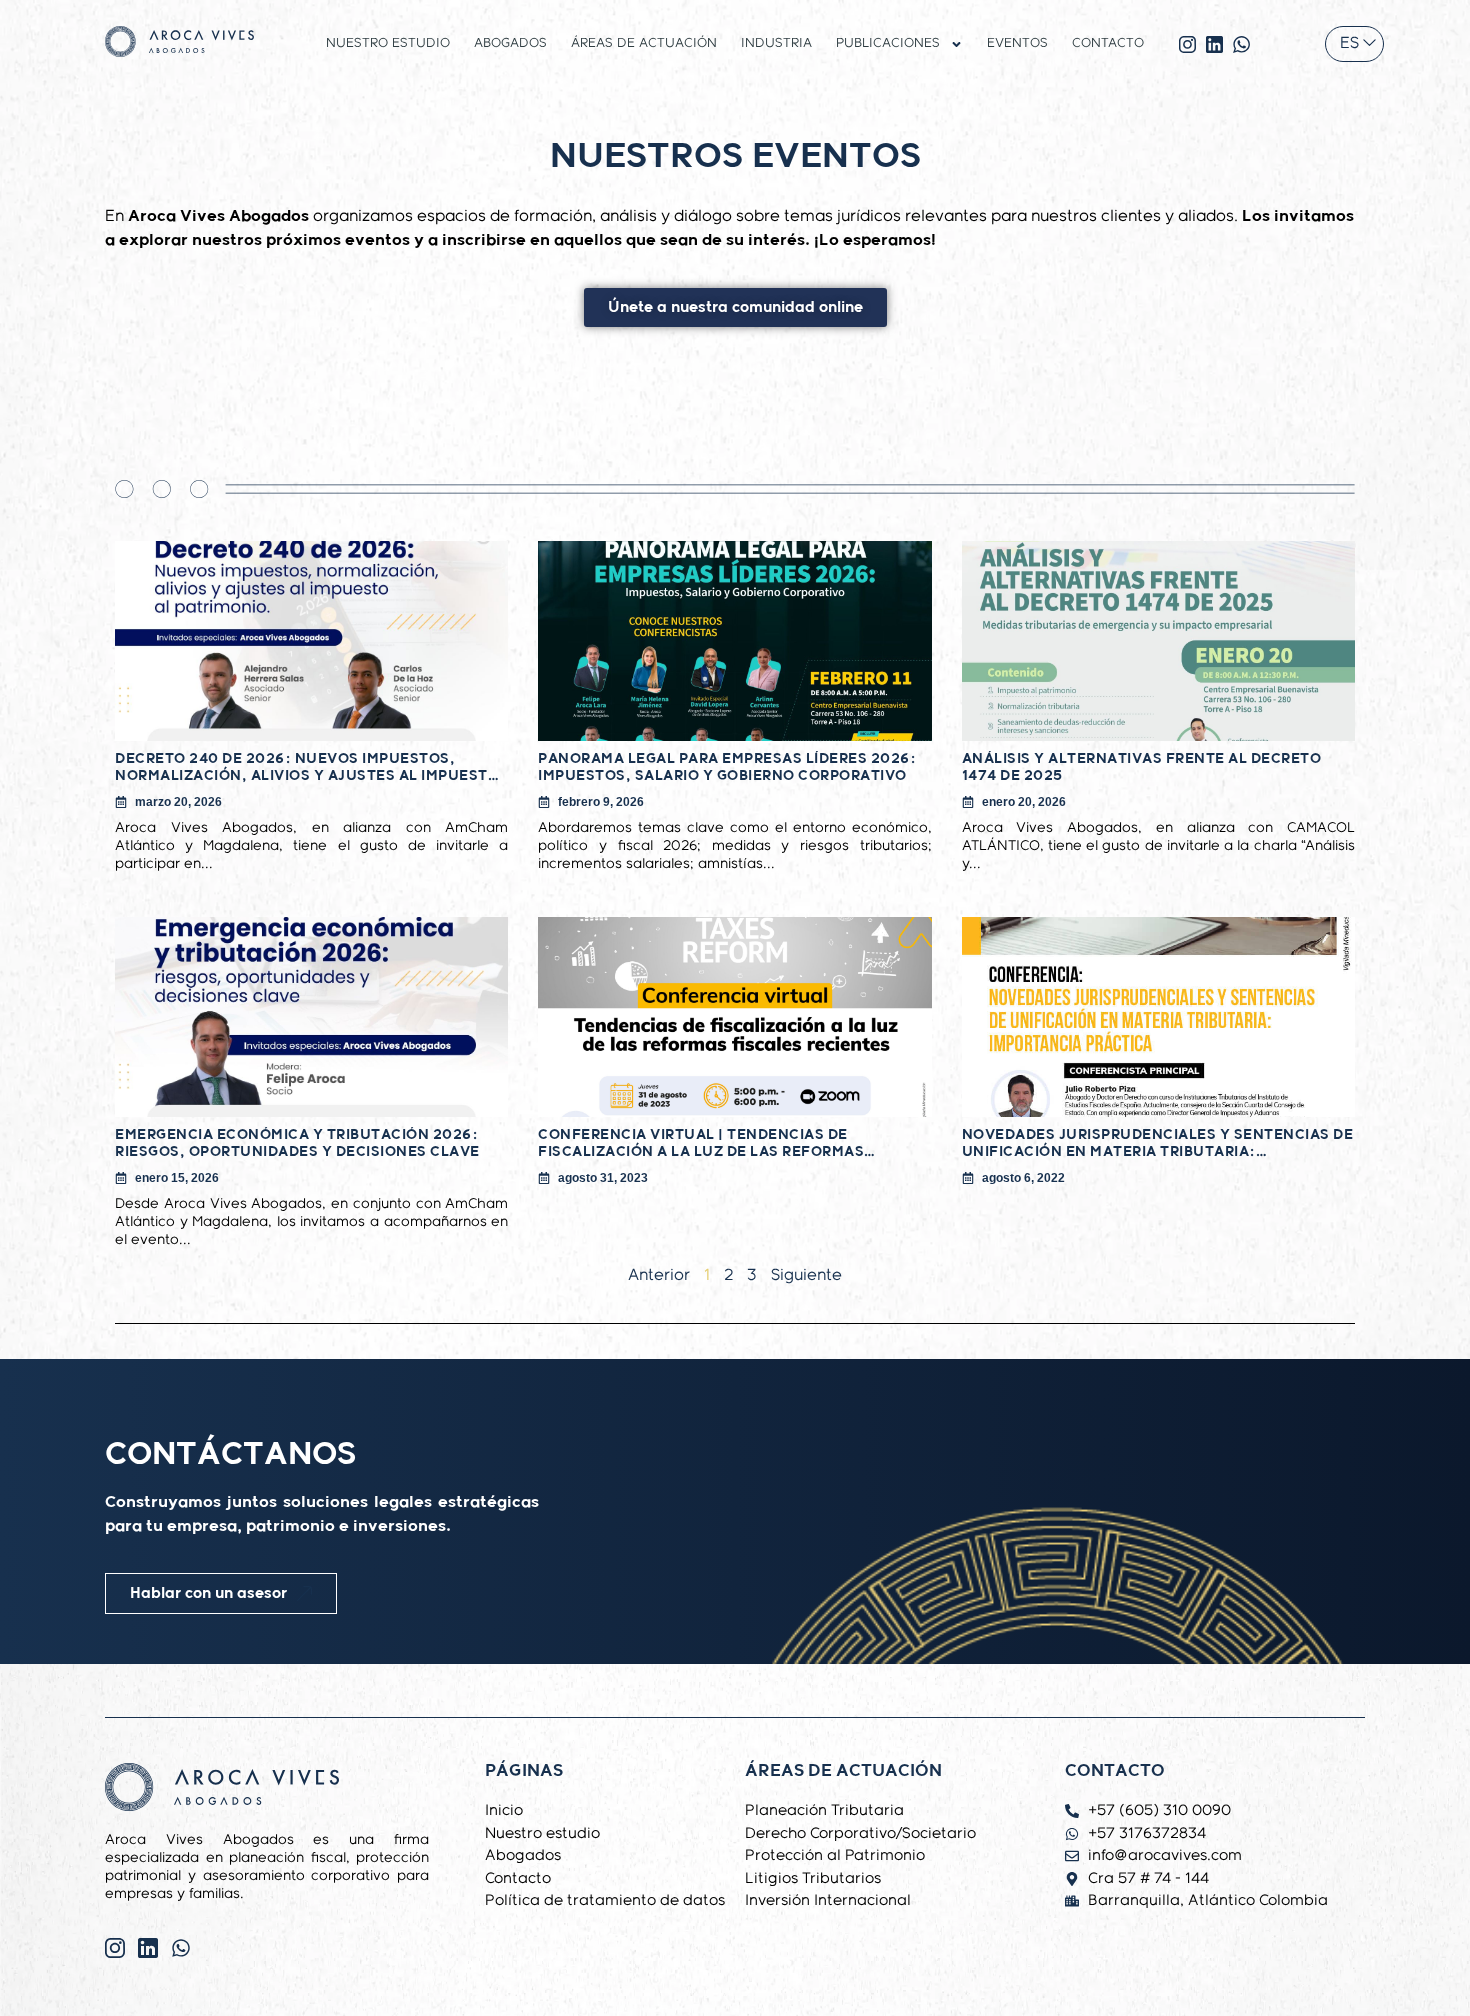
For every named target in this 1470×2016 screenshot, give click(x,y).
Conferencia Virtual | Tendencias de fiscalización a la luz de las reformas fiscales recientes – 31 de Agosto (701, 1143)
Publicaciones (888, 43)
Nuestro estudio (388, 43)
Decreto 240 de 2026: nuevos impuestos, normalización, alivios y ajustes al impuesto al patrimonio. (307, 767)
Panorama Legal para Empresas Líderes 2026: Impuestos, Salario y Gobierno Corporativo (727, 767)
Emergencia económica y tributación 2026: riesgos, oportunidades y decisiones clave (297, 1143)
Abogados (510, 43)
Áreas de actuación (644, 43)
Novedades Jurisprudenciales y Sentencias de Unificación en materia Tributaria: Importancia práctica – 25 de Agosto (1158, 1143)
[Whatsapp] (181, 1948)
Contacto (1108, 43)
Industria (776, 43)
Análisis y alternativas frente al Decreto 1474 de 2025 (1142, 767)
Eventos (1017, 43)
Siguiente (806, 1275)
